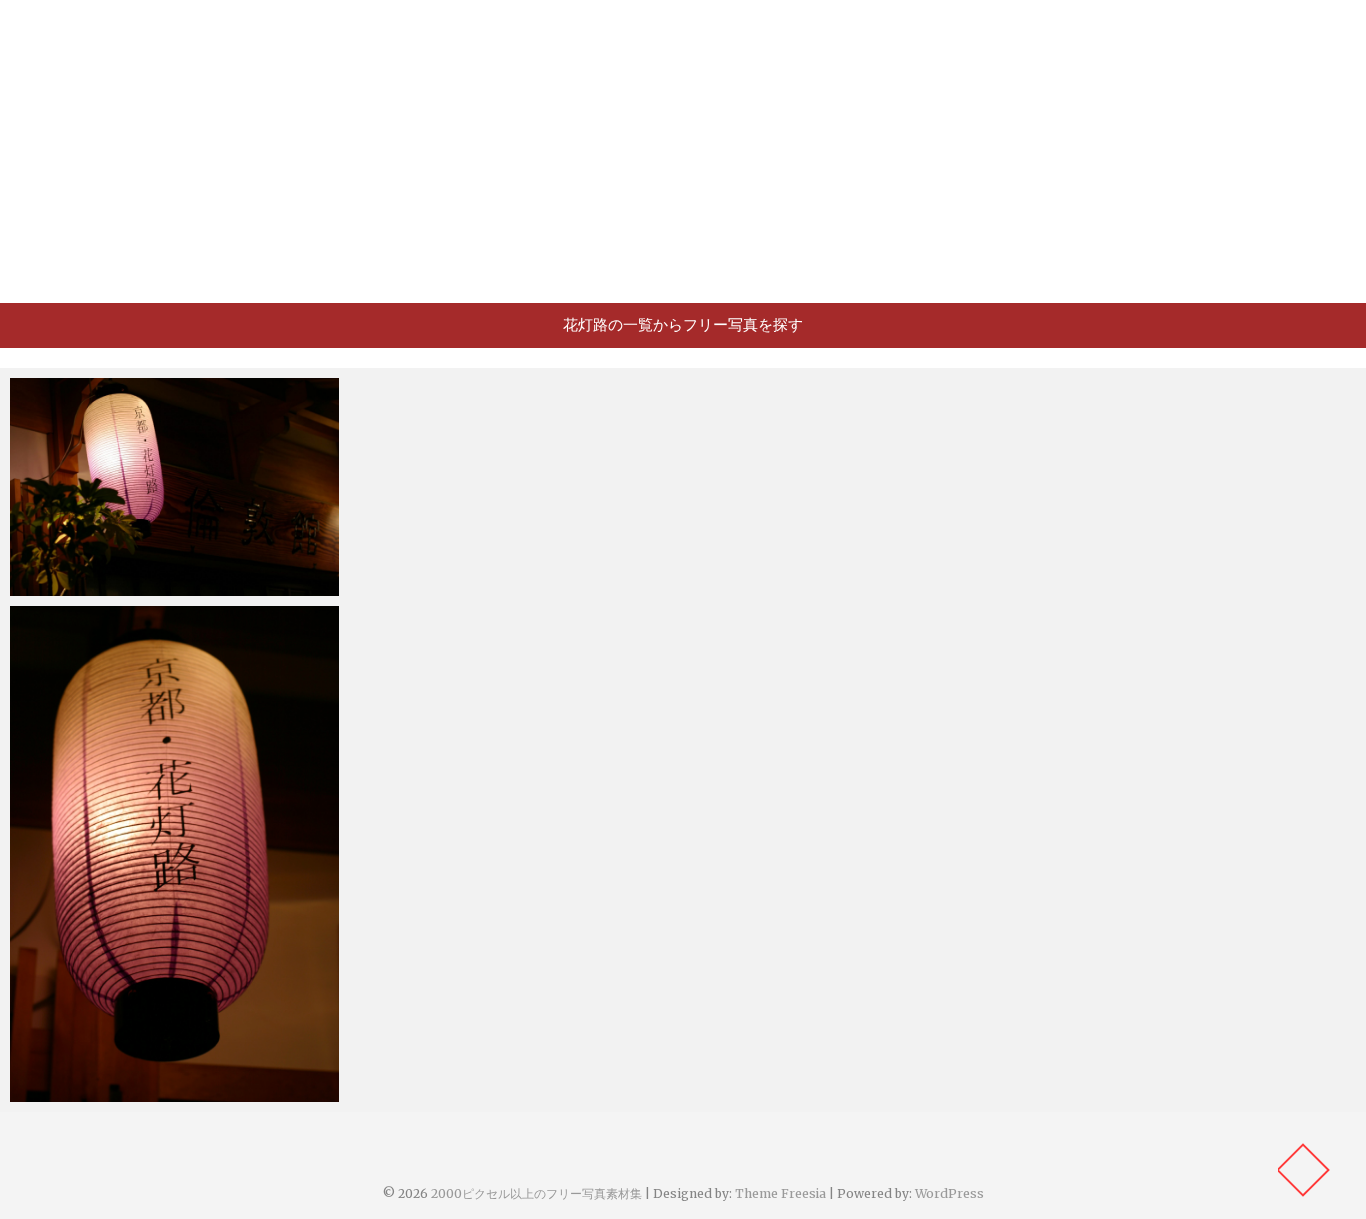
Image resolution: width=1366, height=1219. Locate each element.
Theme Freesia (780, 1193)
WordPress (949, 1193)
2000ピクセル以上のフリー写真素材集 (536, 1193)
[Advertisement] (683, 150)
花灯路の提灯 (75, 586)
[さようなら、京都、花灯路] (174, 853)
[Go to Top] (1303, 1170)
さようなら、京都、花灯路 (120, 1092)
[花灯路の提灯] (174, 487)
